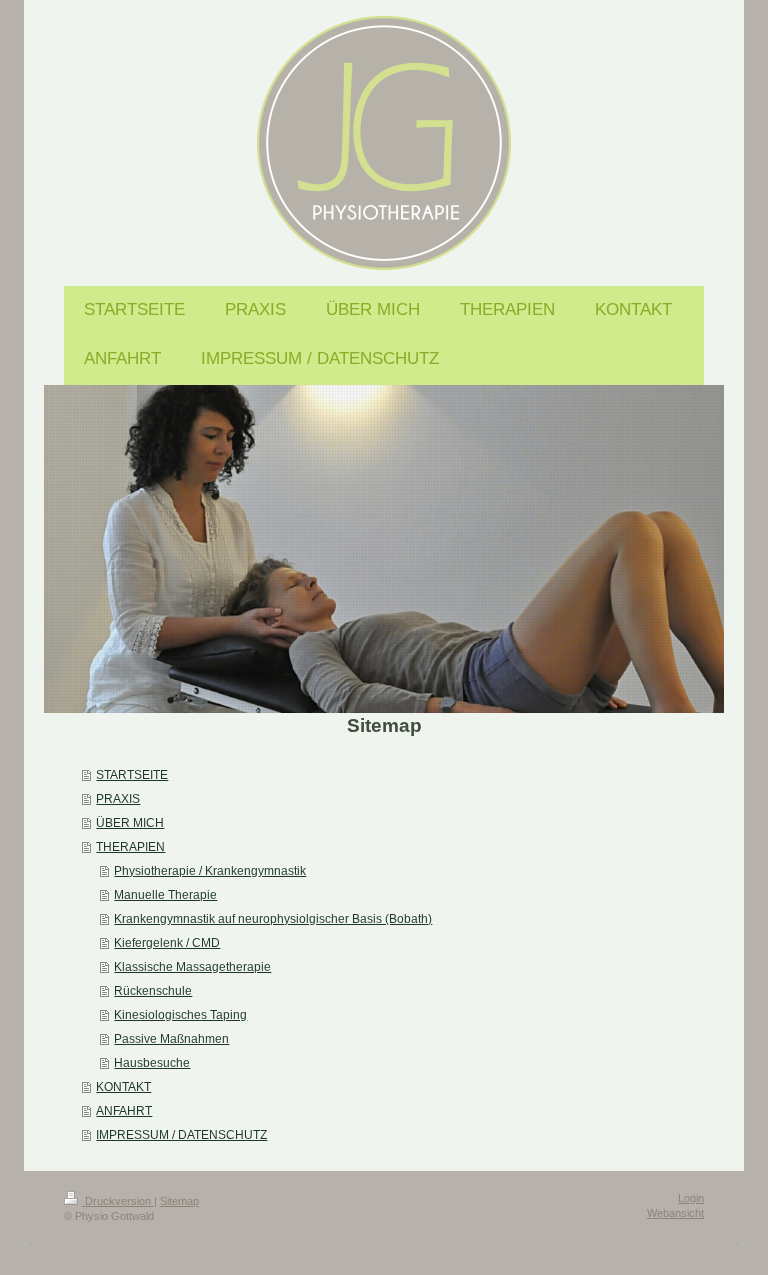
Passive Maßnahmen (171, 1039)
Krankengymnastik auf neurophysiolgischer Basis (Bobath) (273, 919)
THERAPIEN (130, 847)
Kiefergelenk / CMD (167, 943)
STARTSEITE (132, 775)
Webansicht (675, 1213)
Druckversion (118, 1201)
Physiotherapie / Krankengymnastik (210, 871)
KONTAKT (123, 1087)
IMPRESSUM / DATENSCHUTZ (181, 1135)
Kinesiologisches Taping (180, 1015)
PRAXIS (118, 799)
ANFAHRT (124, 1111)
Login (691, 1198)
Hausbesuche (152, 1063)
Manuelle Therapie (165, 895)
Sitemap (179, 1201)
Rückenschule (153, 991)
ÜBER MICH (130, 823)
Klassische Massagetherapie (192, 967)
